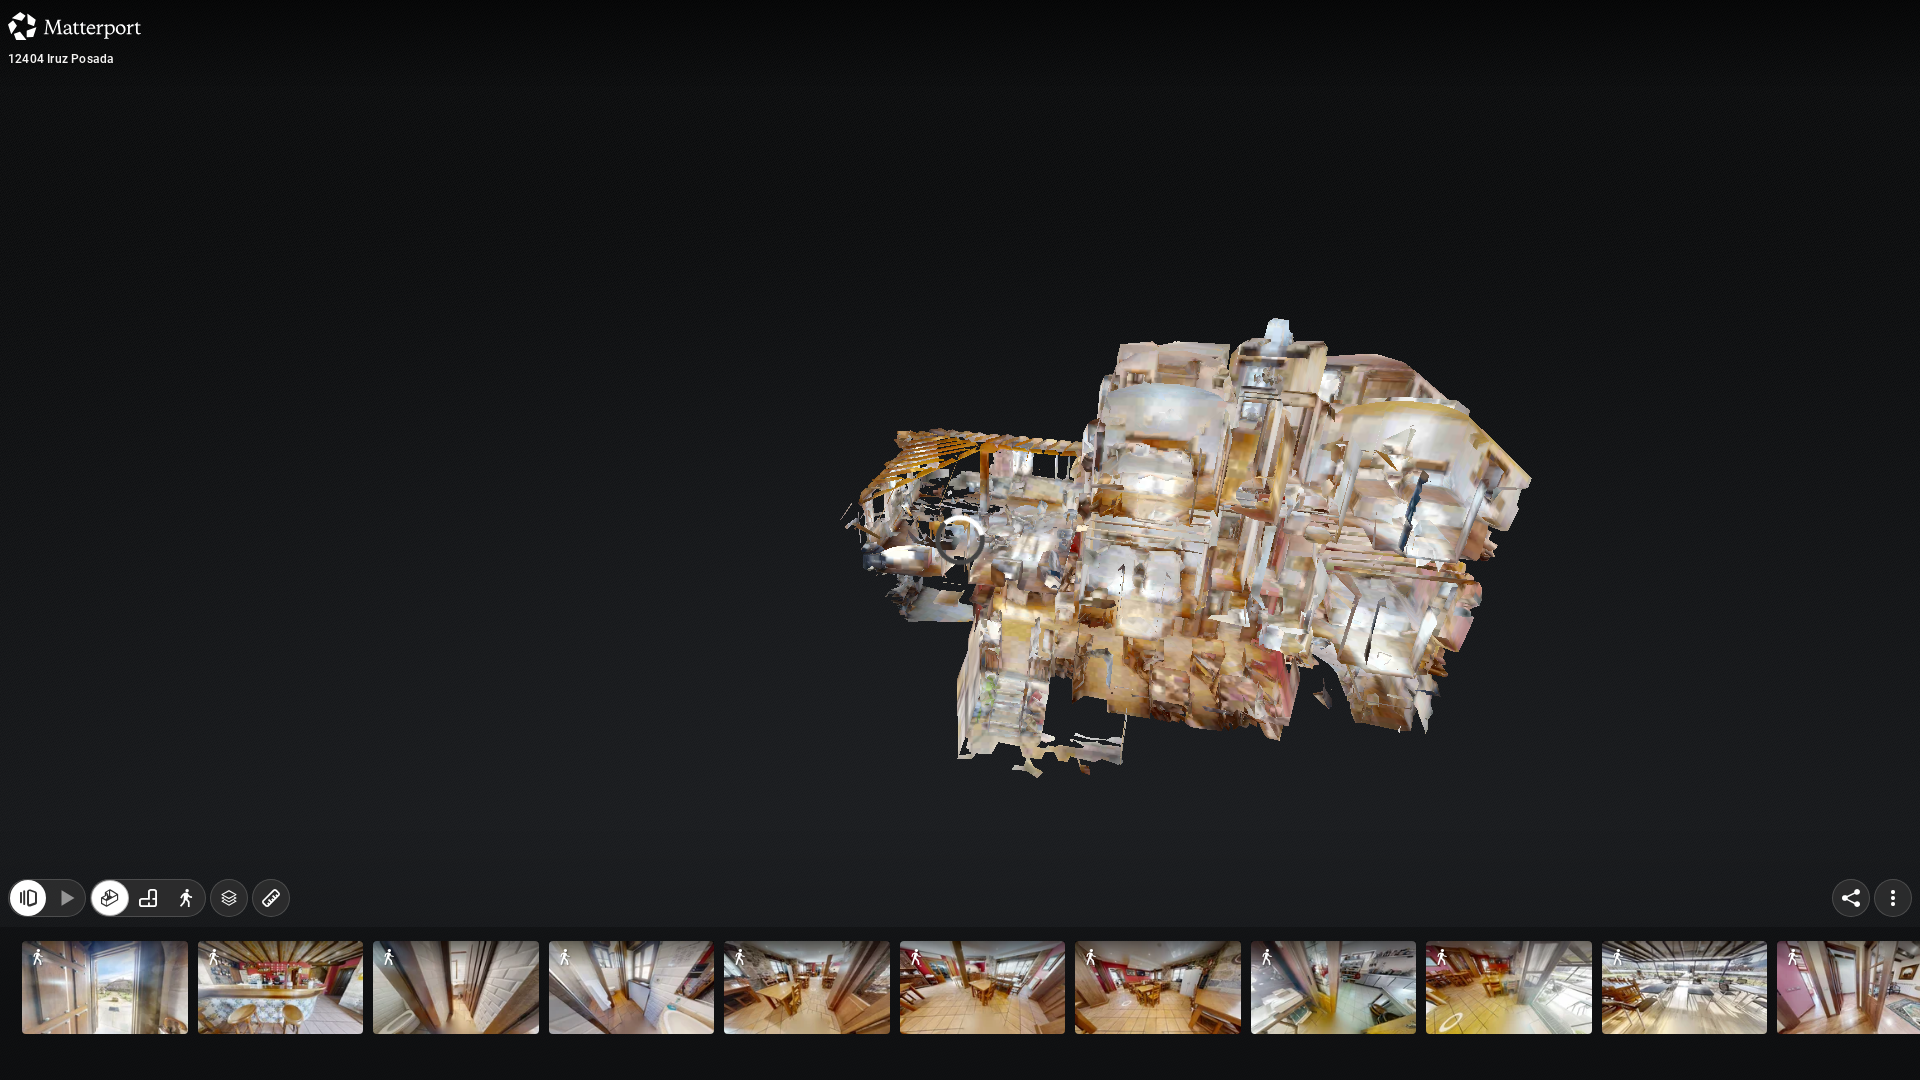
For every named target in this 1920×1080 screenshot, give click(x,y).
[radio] (110, 1038)
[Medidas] (271, 1038)
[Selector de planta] (229, 1038)
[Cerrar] (1346, 173)
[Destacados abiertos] (28, 1038)
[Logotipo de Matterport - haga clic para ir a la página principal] (74, 26)
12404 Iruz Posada (61, 59)
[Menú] (1893, 1038)
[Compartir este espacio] (1851, 1038)
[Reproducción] (66, 1038)
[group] (148, 1038)
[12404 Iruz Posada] (960, 540)
